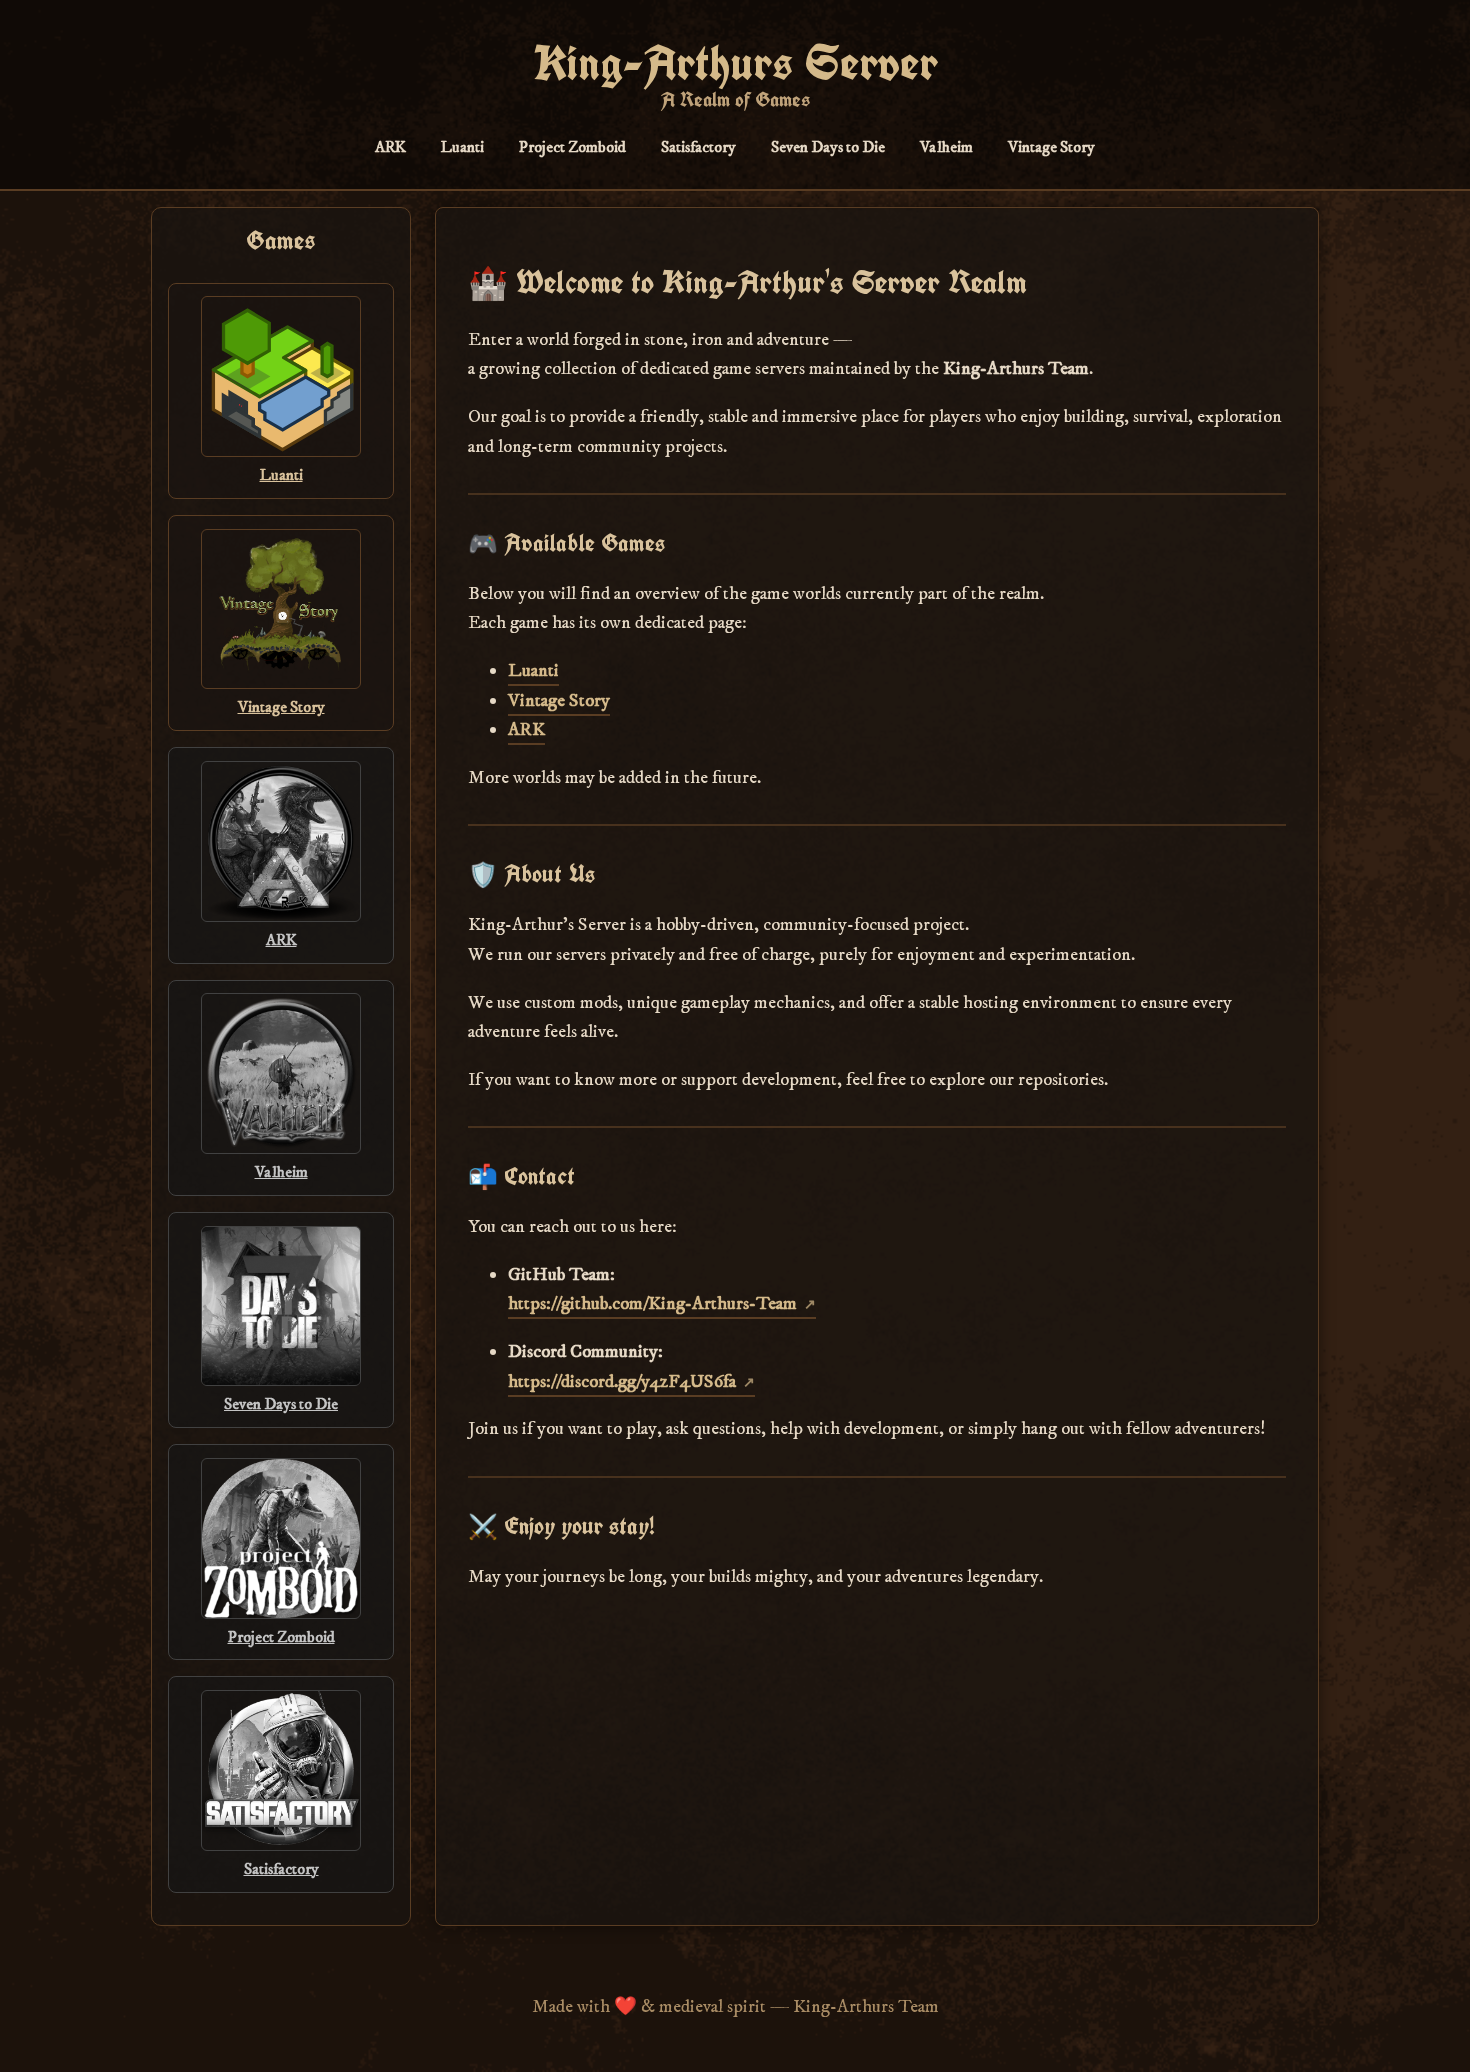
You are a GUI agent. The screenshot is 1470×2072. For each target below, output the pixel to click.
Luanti (462, 147)
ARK (390, 147)
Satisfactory (698, 147)
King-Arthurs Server (735, 63)
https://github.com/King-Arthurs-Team (652, 1303)
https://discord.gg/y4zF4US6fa (622, 1381)
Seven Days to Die (828, 147)
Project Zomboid (572, 147)
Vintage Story (1051, 147)
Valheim (946, 147)
